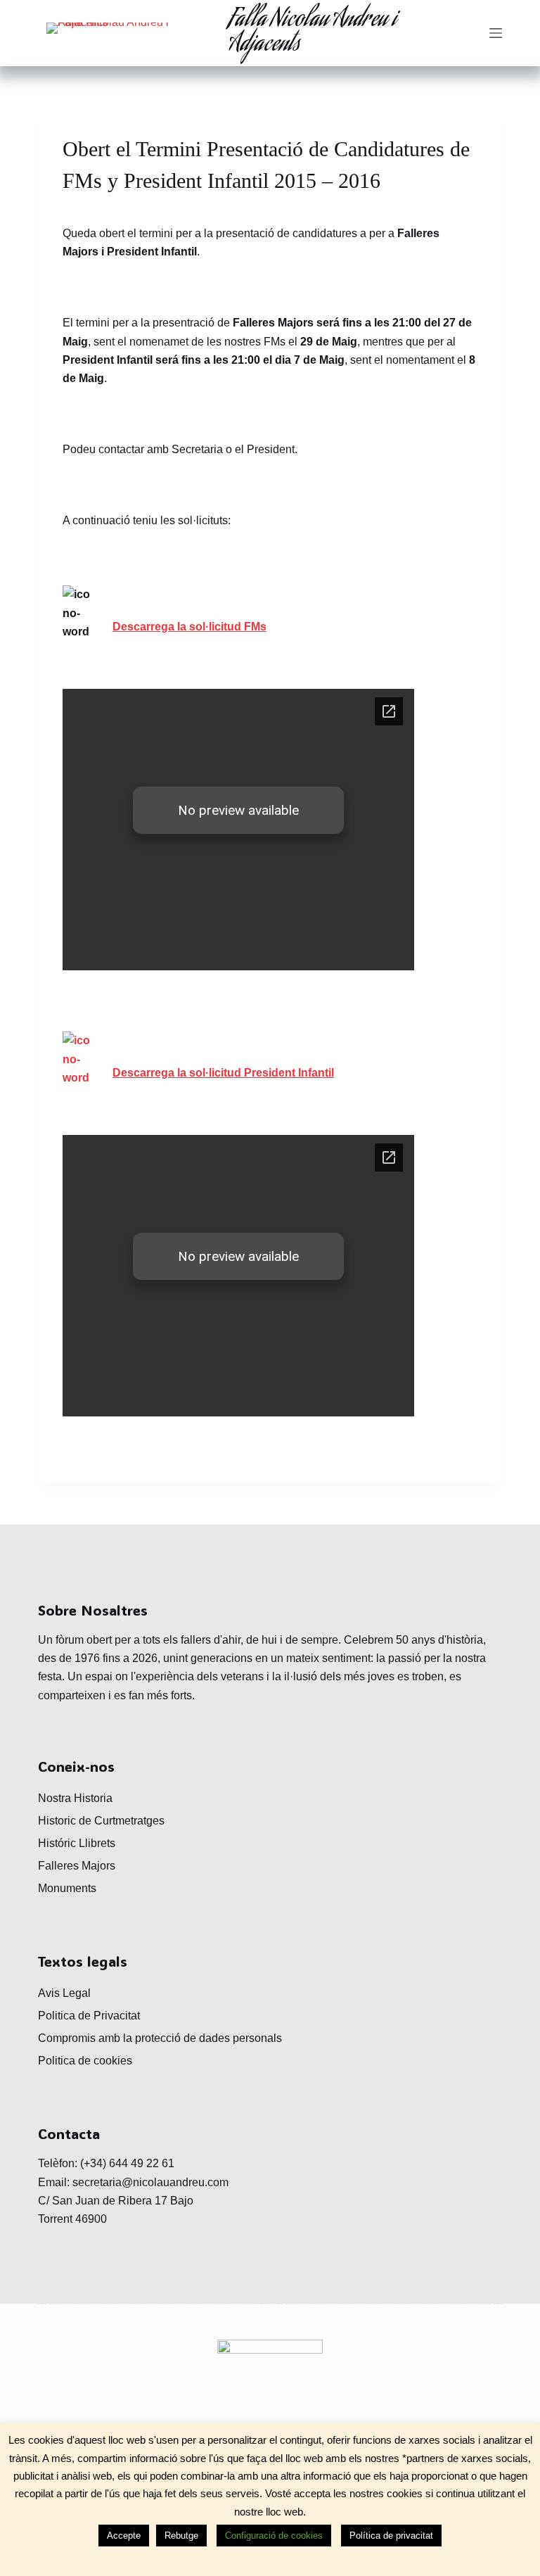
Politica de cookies (85, 2061)
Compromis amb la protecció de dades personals (160, 2038)
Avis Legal (64, 1993)
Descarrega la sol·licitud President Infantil (223, 1073)
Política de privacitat (391, 2536)
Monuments (67, 1888)
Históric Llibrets (77, 1843)
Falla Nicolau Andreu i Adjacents (313, 33)
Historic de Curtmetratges (101, 1821)
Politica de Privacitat (89, 2016)
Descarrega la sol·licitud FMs (189, 627)
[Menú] (496, 33)
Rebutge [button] (181, 2536)
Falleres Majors (77, 1866)
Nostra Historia (75, 1798)
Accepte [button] (124, 2536)
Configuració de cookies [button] (274, 2536)
